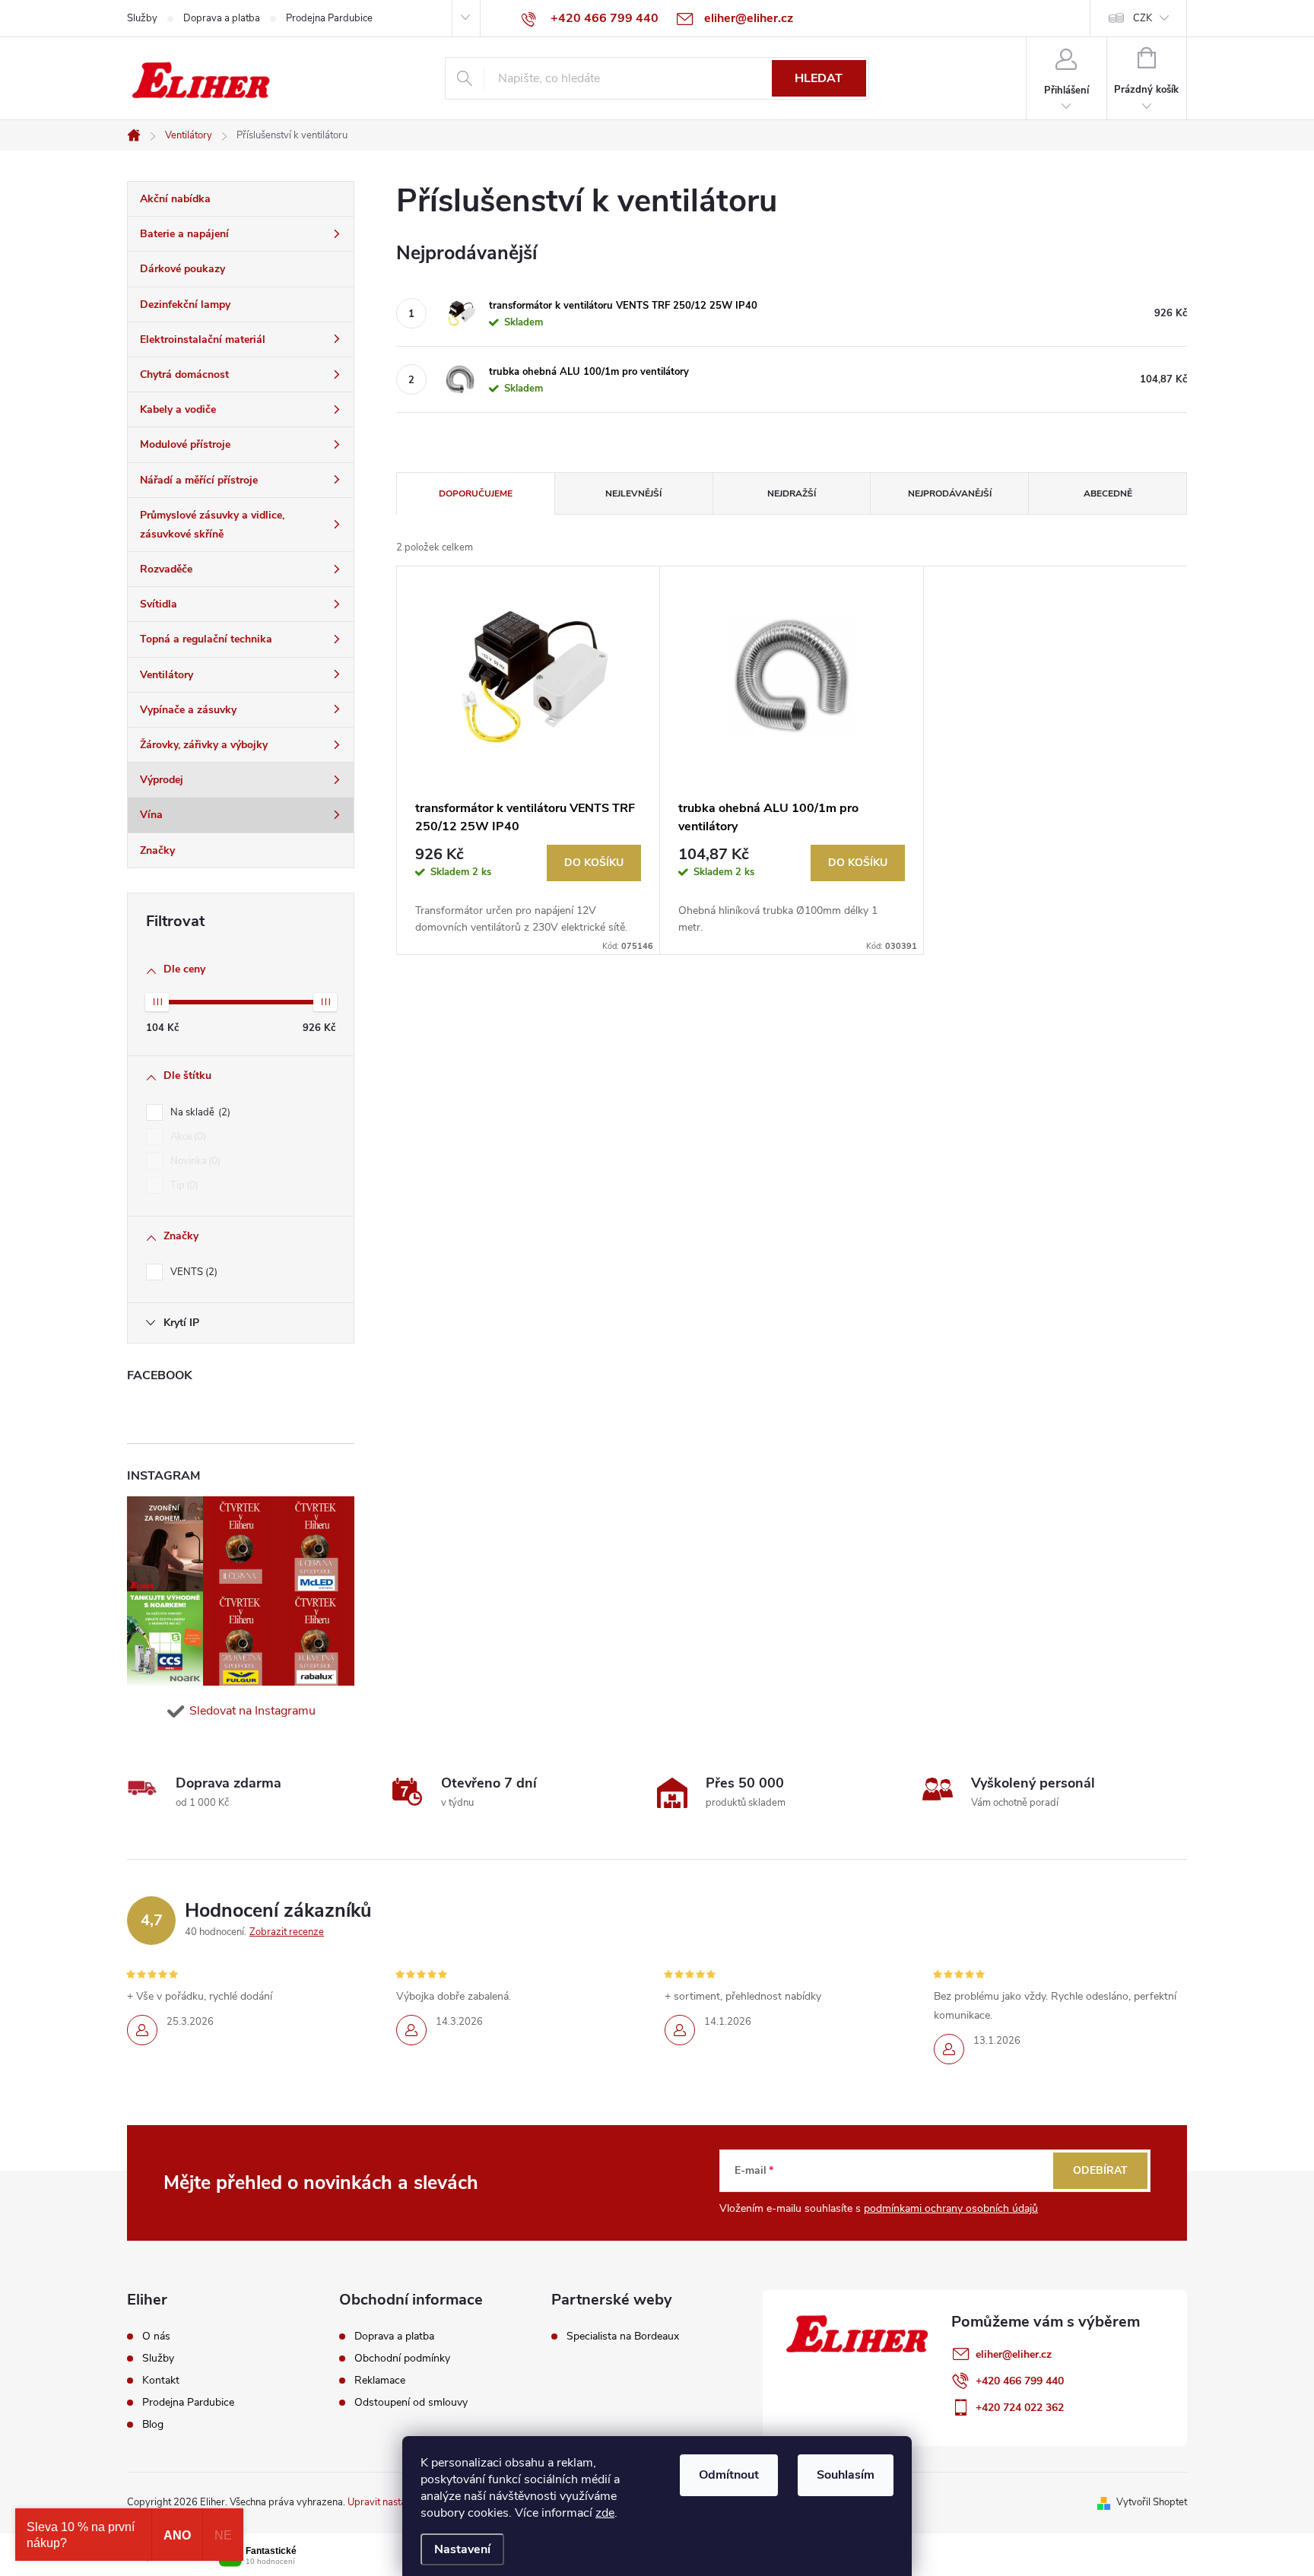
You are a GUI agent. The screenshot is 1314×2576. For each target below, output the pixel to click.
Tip (183, 1185)
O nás (156, 2336)
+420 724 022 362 (1020, 2408)
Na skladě (199, 1112)
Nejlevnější (633, 493)
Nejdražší (792, 493)
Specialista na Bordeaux (623, 2336)
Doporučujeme (476, 493)
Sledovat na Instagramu (252, 1711)
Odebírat (1100, 2170)
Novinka (194, 1161)
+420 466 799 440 (1020, 2381)
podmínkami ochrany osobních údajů (951, 2208)
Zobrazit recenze (287, 1932)
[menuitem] (241, 199)
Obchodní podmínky (402, 2359)
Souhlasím (846, 2475)
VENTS (192, 1272)
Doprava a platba (222, 18)
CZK (1143, 18)
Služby (142, 18)
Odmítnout (729, 2475)
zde (605, 2513)
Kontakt (161, 2381)
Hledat (819, 78)
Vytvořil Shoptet (1152, 2502)
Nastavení (462, 2549)
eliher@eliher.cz (1014, 2354)
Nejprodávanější (950, 493)
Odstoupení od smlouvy (411, 2403)
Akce (187, 1137)
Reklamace (380, 2381)
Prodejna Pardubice (329, 18)
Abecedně (1108, 493)
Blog (153, 2425)
